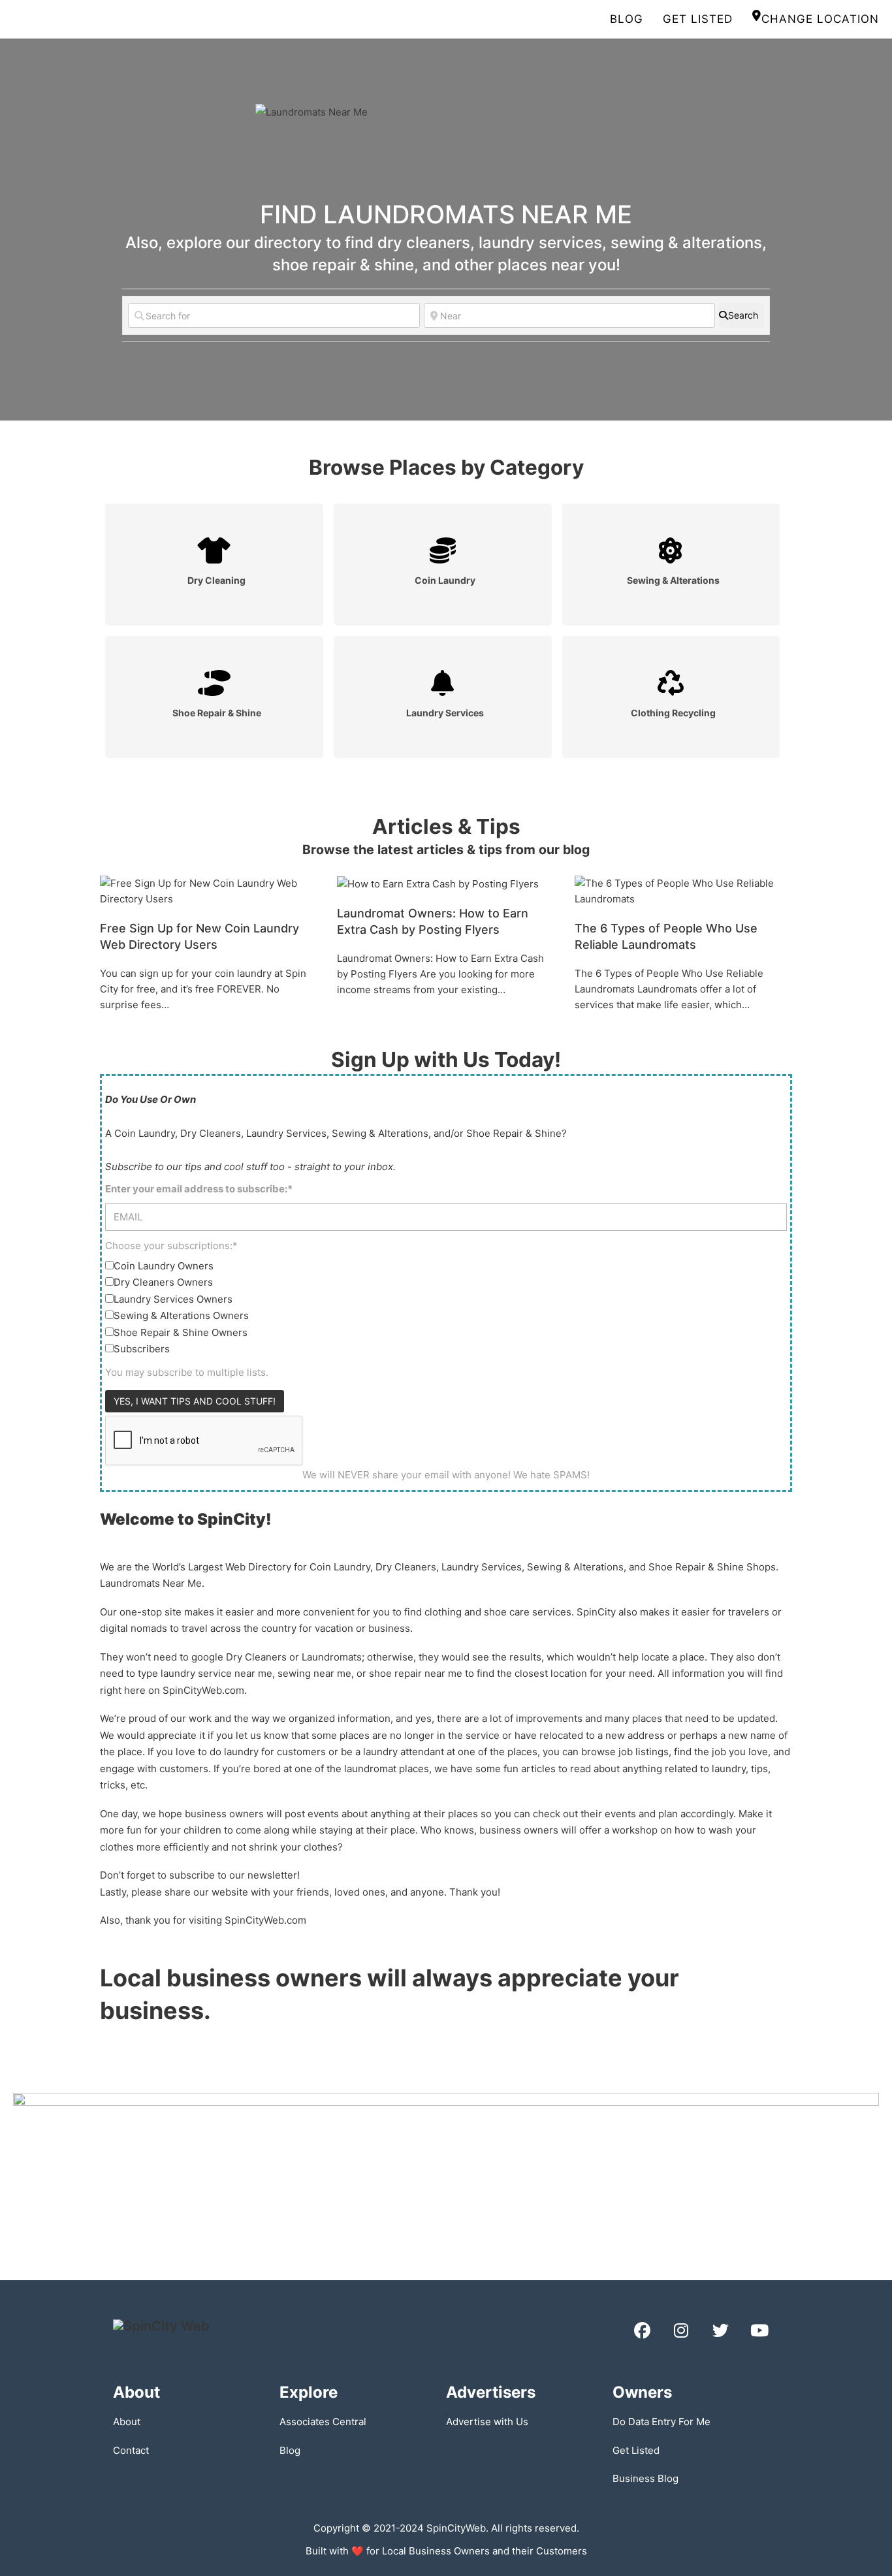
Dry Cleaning (216, 580)
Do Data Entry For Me (661, 2422)
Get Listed (698, 19)
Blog (627, 19)
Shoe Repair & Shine (217, 713)
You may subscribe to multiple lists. (187, 1372)
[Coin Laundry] (443, 551)
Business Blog (645, 2478)
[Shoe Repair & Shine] (214, 683)
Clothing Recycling (673, 713)
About (127, 2422)
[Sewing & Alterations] (671, 551)
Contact (131, 2450)
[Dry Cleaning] (214, 551)
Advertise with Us (487, 2422)
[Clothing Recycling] (671, 683)
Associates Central (323, 2422)
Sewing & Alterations (673, 580)
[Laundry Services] (443, 683)
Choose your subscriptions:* (171, 1246)
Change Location (820, 19)
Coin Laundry (445, 580)
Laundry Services (445, 713)
